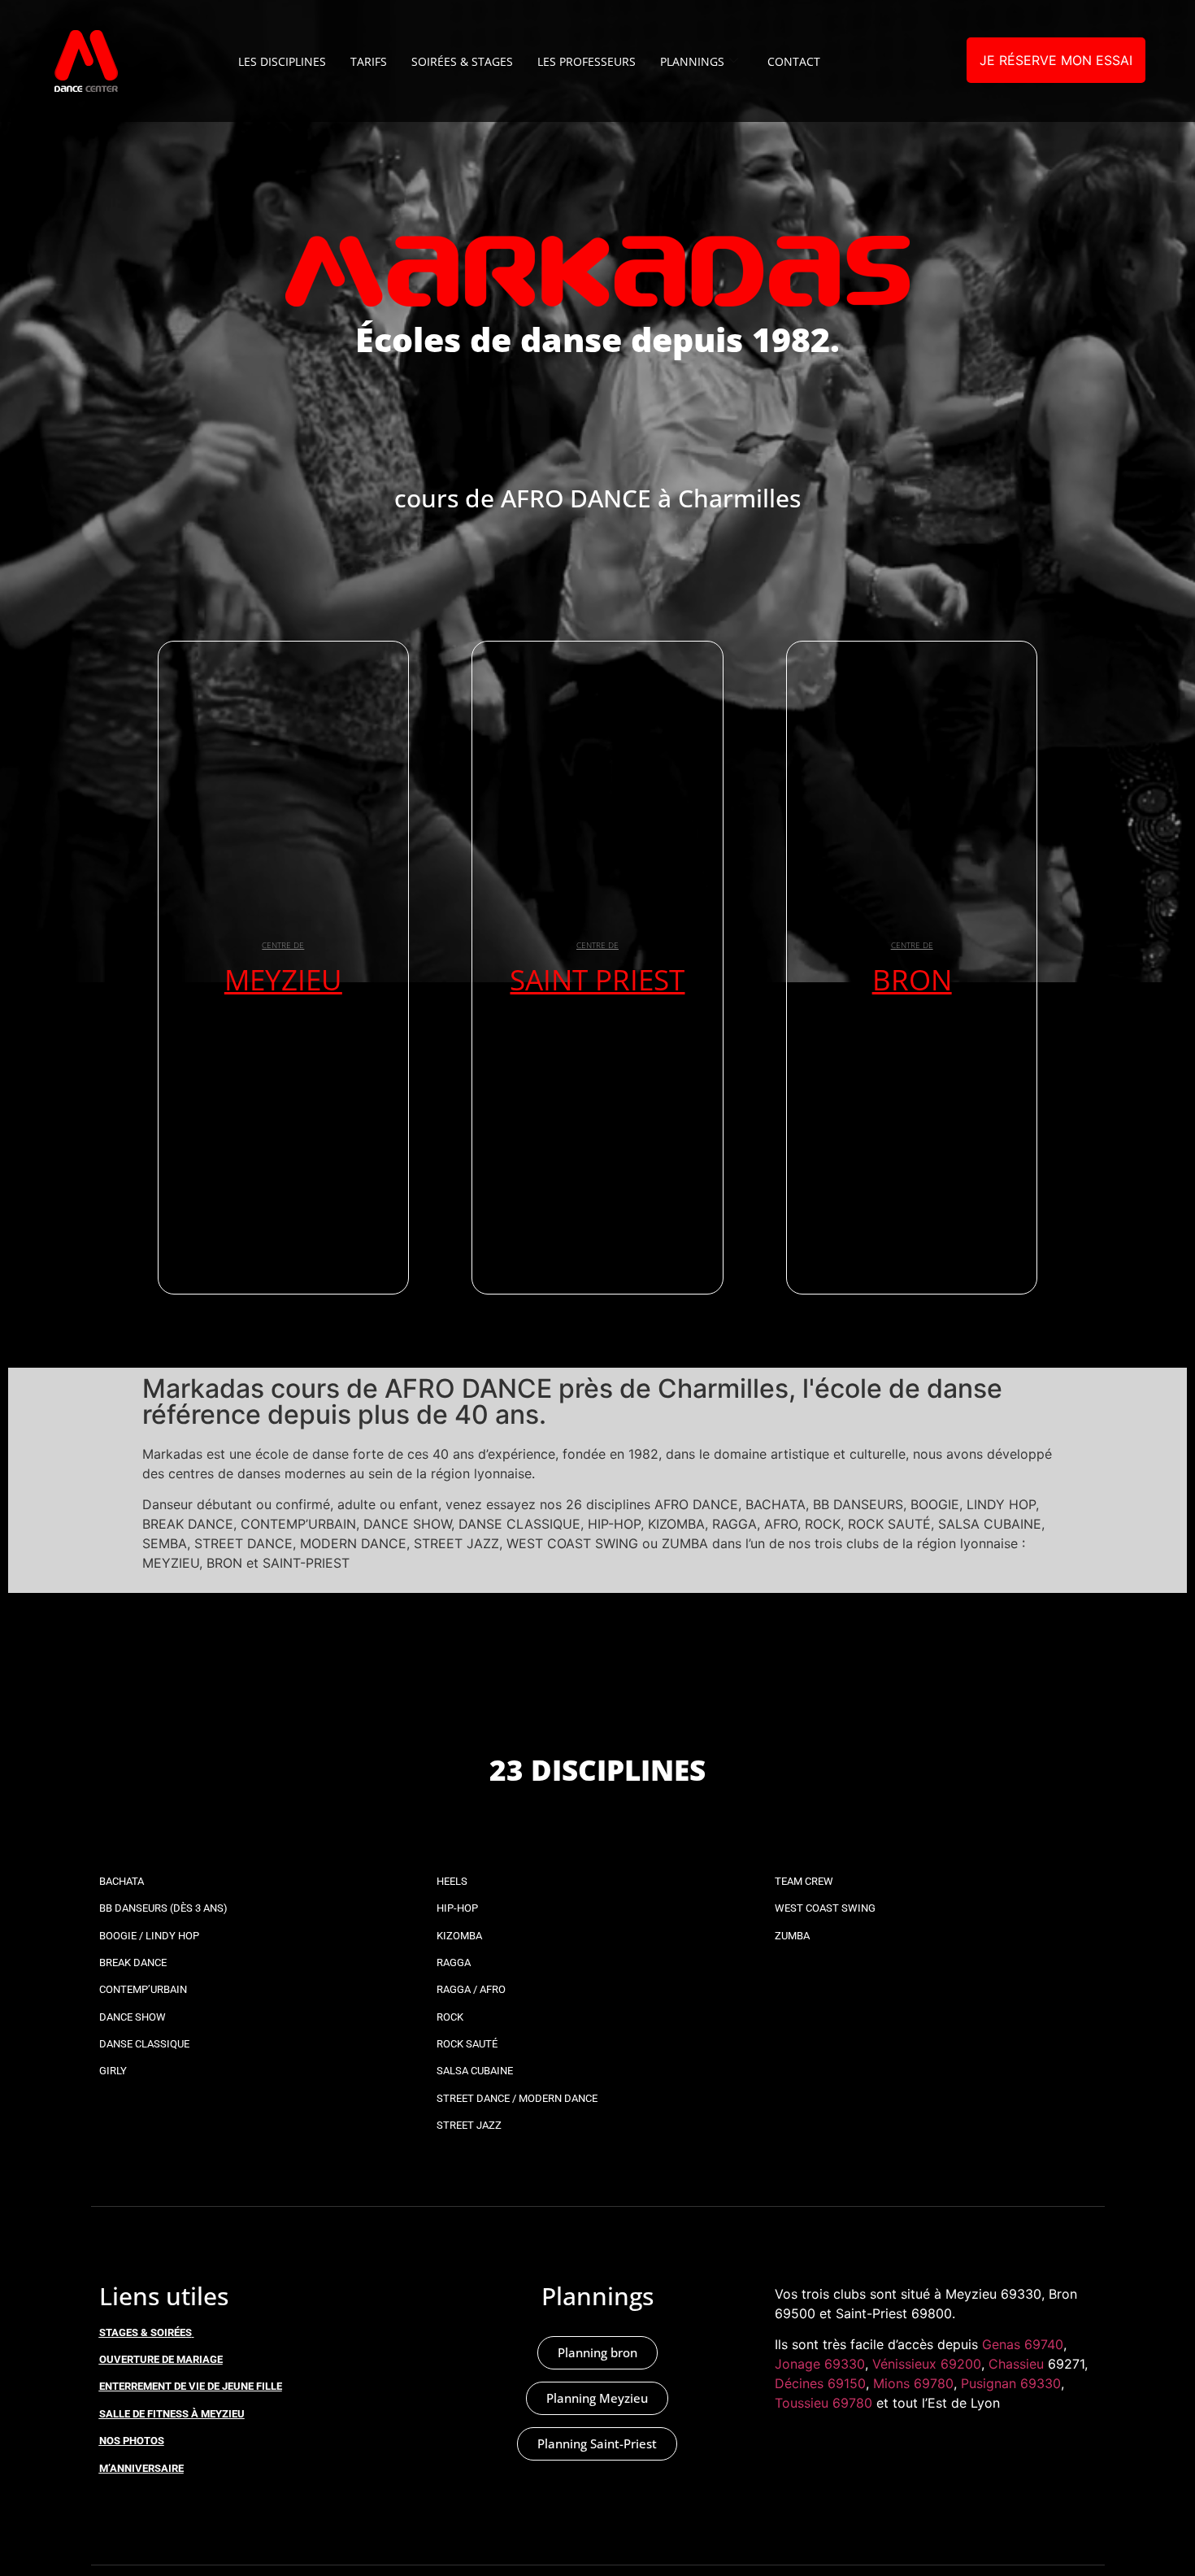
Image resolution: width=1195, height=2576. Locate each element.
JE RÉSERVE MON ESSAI (1056, 60)
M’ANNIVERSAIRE (141, 2468)
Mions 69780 (913, 2383)
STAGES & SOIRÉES (146, 2332)
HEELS (452, 1881)
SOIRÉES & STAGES (462, 61)
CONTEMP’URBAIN (143, 1989)
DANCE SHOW (133, 2017)
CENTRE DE (283, 945)
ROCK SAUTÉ (467, 2044)
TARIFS (369, 61)
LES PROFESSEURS (587, 61)
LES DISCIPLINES (282, 61)
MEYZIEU (283, 979)
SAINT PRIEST (597, 979)
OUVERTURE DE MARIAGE (161, 2359)
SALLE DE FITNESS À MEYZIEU (172, 2414)
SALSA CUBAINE (475, 2071)
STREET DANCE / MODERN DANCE (517, 2098)
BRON (912, 979)
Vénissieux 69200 (927, 2364)
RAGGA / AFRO (471, 1989)
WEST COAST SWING (825, 1908)
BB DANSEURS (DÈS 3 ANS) (163, 1908)
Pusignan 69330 (1011, 2383)
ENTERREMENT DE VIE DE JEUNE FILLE (191, 2386)
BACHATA (122, 1881)
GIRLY (113, 2071)
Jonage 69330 (820, 2364)
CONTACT (794, 61)
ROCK (450, 2017)
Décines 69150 (820, 2383)
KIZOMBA (459, 1936)
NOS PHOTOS (132, 2441)
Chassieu (1016, 2364)
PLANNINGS (692, 61)
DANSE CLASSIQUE (144, 2044)
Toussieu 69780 (823, 2403)
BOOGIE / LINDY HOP (149, 1936)
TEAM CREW (804, 1881)
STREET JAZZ (469, 2125)
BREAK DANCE (133, 1962)
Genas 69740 (1023, 2344)
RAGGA (454, 1962)
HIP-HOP (457, 1908)
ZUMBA (792, 1936)
